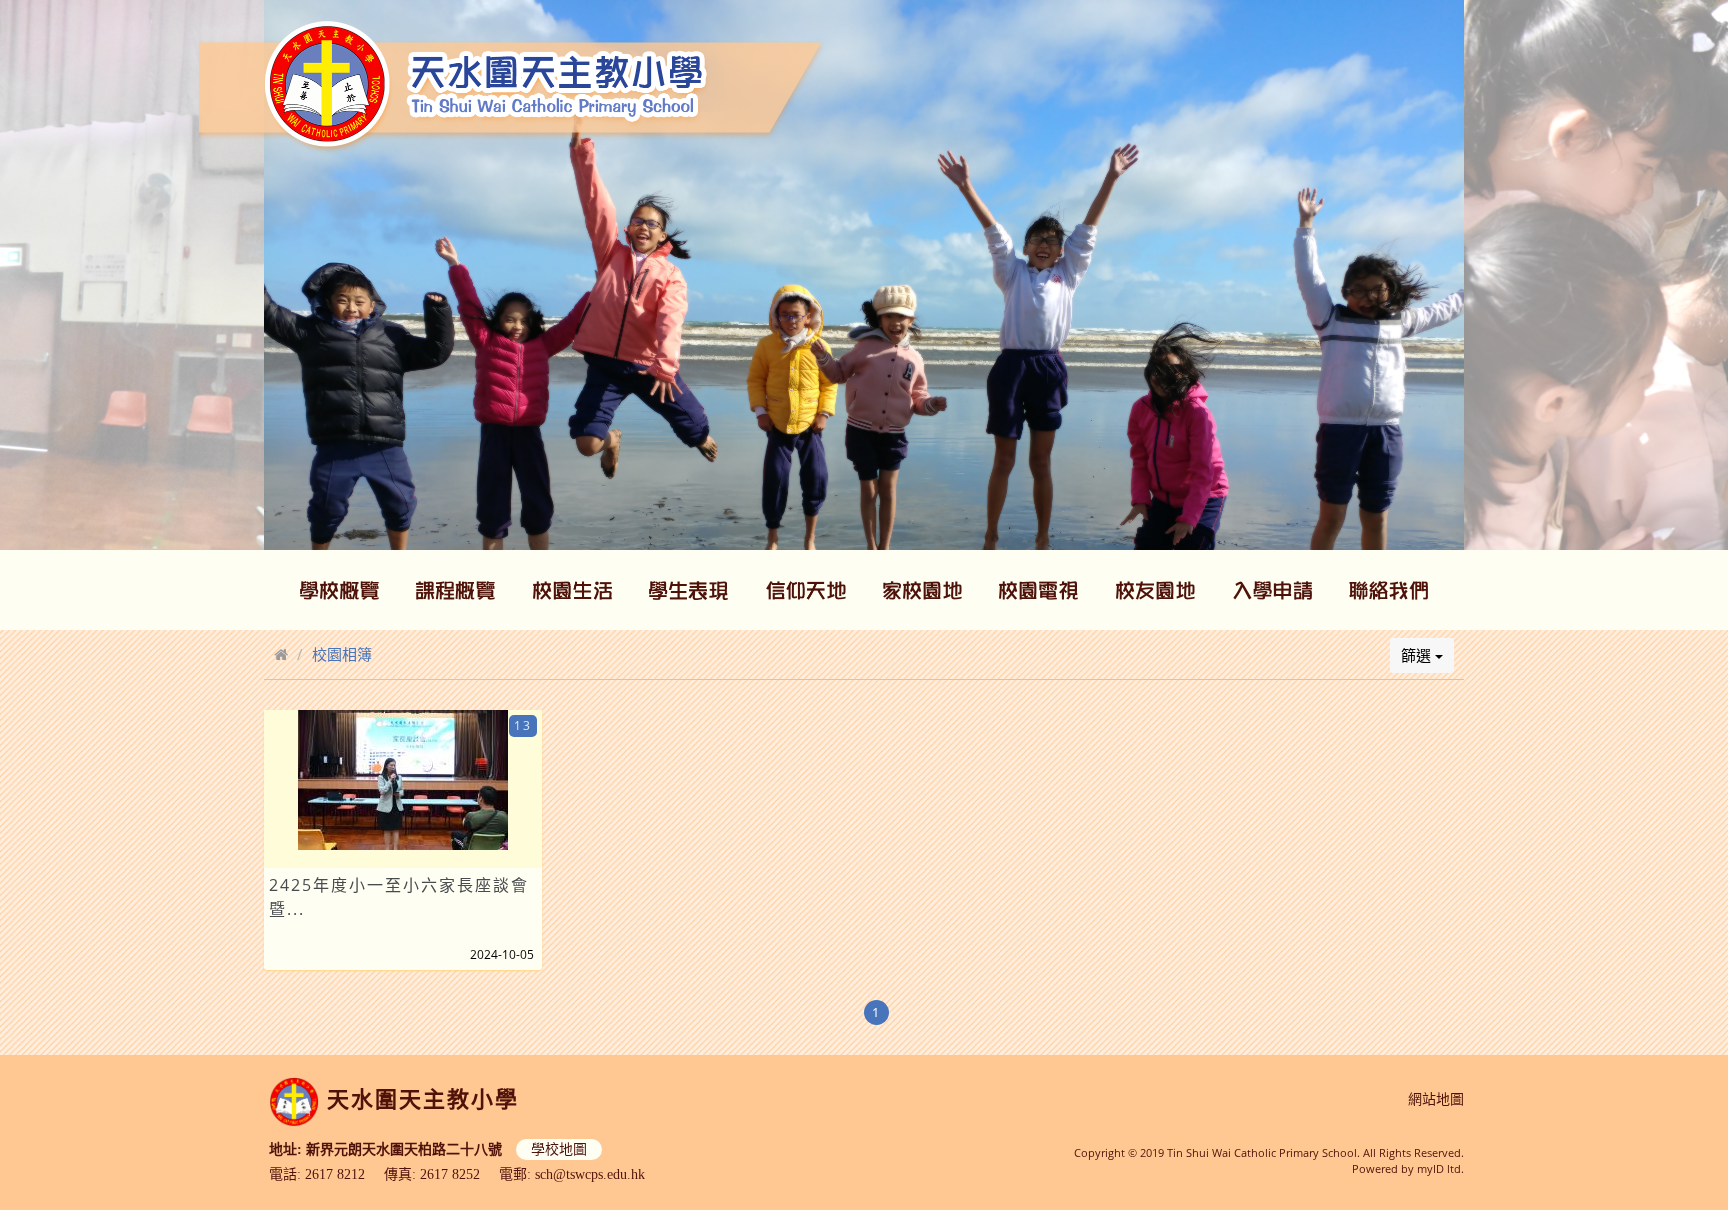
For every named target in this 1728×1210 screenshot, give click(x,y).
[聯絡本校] (1389, 590)
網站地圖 (1436, 1099)
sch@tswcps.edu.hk (590, 1174)
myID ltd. (1440, 1168)
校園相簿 (342, 654)
